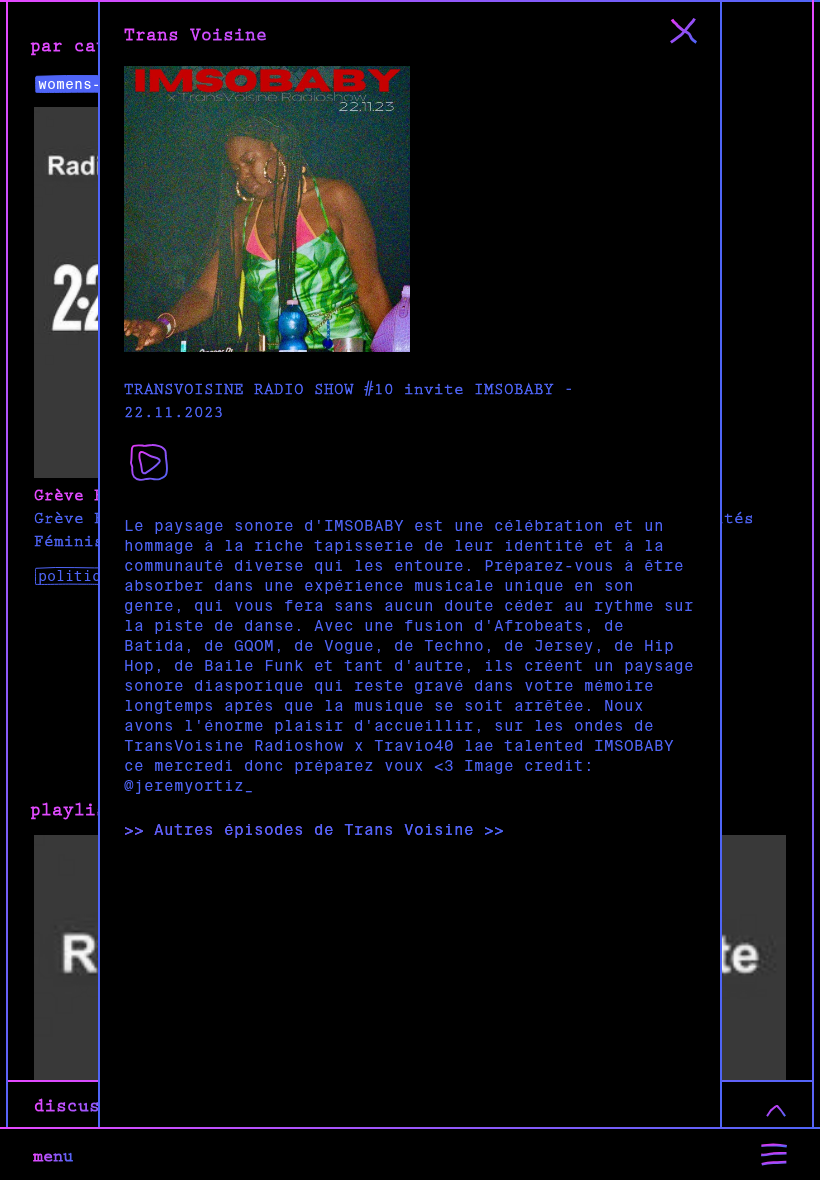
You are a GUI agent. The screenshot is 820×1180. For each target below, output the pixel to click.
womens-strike (96, 84)
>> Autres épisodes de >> (314, 830)
